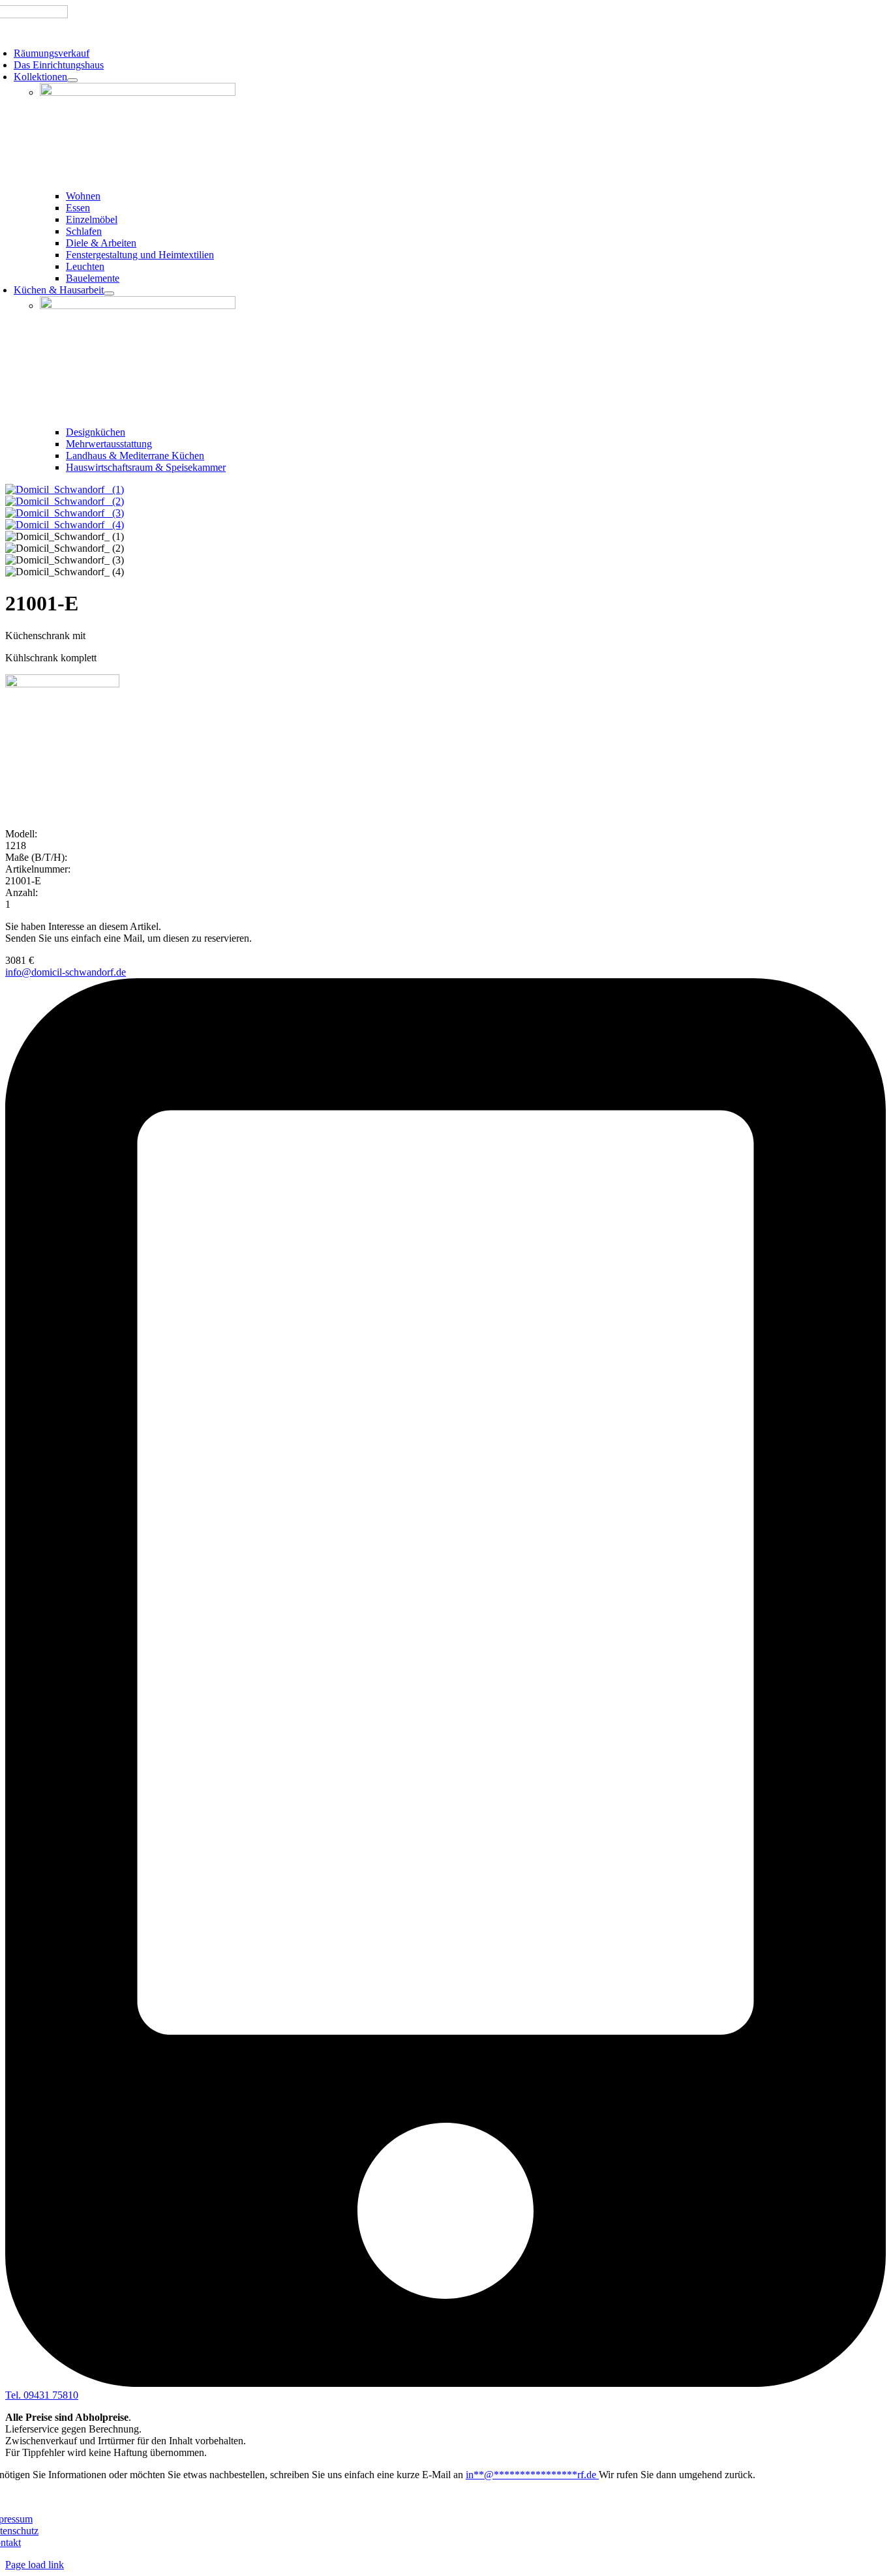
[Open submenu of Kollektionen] (72, 80)
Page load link (35, 2565)
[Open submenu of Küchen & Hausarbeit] (109, 293)
